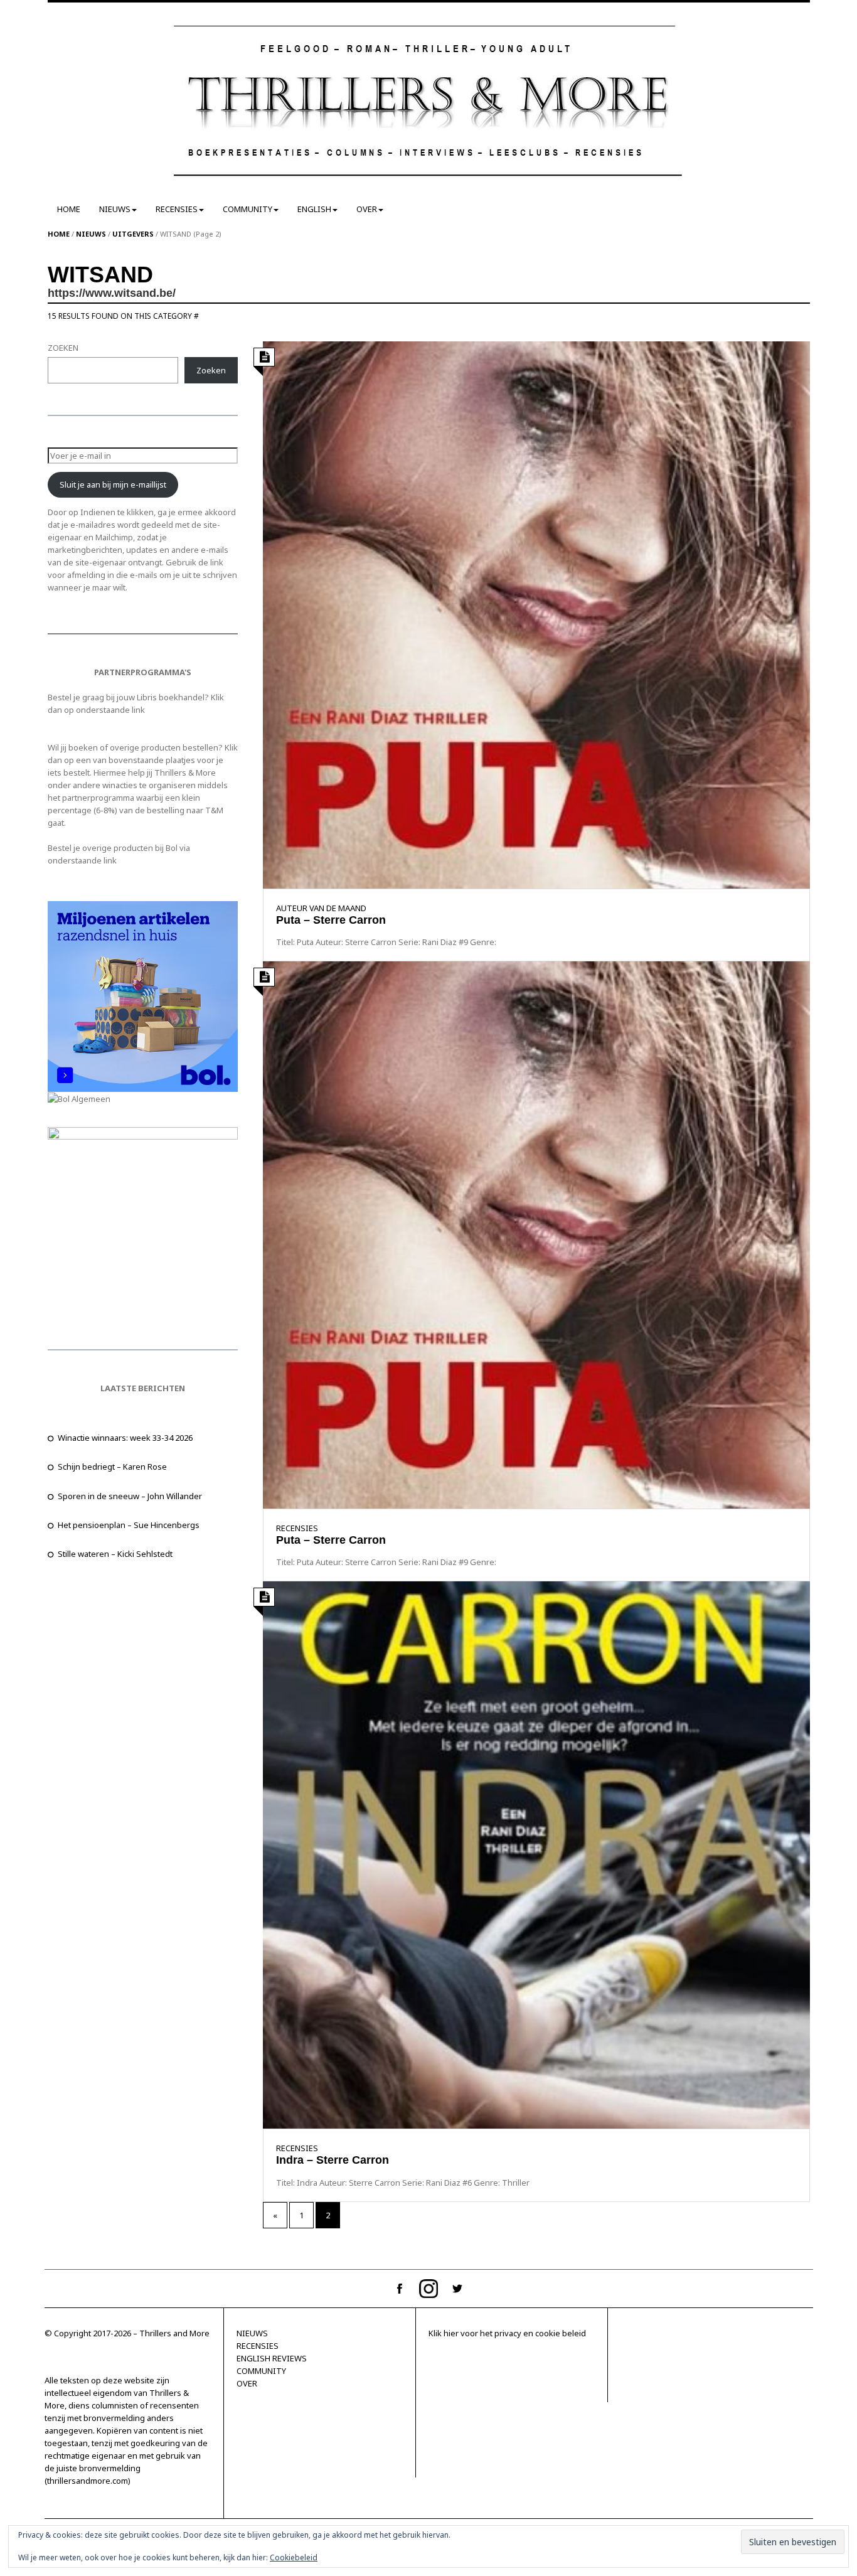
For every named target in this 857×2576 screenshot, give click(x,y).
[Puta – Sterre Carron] (536, 614)
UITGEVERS (133, 234)
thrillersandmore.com (88, 2481)
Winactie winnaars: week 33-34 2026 (125, 1438)
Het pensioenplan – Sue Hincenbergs (129, 1525)
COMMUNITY (248, 209)
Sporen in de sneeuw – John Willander (130, 1496)
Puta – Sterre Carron (331, 920)
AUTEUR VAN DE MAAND (321, 908)
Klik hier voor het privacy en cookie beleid (507, 2333)
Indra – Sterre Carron (333, 2160)
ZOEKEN (63, 348)
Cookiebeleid (294, 2557)
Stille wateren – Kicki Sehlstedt (115, 1554)
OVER (367, 209)
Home (59, 234)
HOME (69, 209)
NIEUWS (115, 209)
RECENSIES (177, 209)
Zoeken (211, 370)
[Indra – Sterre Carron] (536, 1854)
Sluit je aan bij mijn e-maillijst (113, 484)
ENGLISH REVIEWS (272, 2358)
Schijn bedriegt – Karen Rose (112, 1467)
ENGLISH (314, 209)
